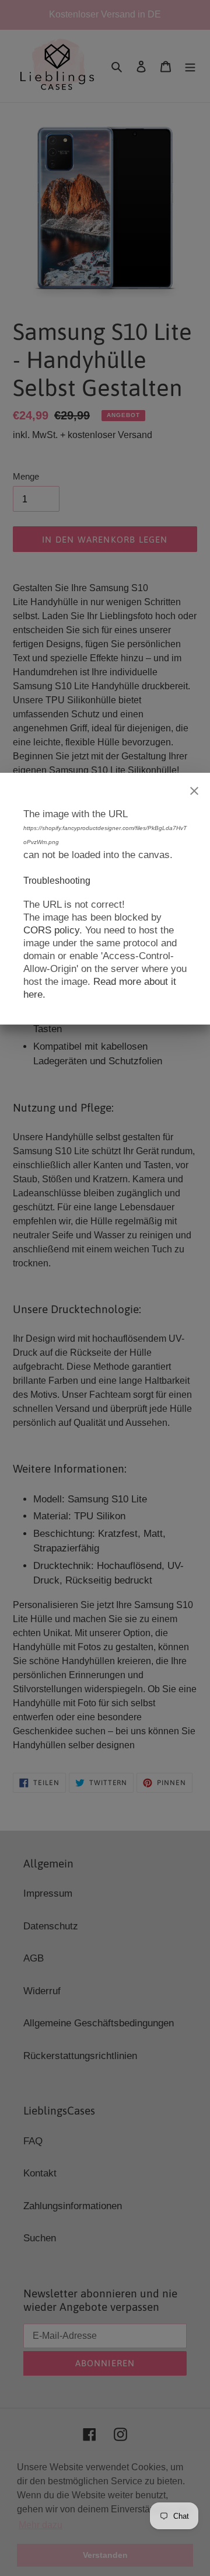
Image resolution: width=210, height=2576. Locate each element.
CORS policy (51, 930)
